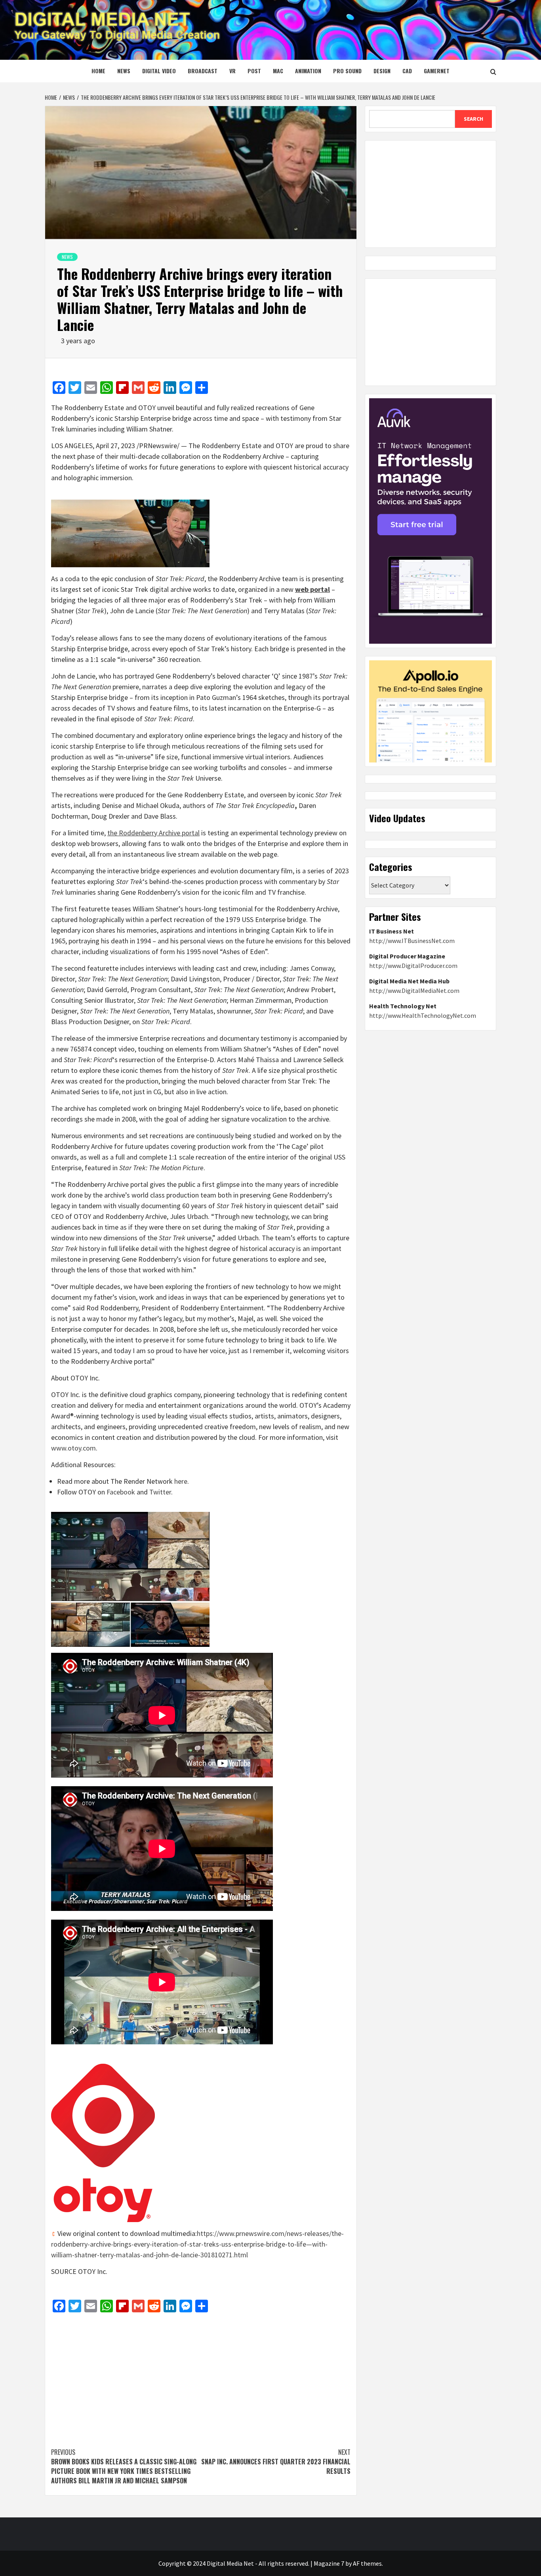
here (181, 1481)
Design (382, 71)
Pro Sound (347, 71)
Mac (278, 71)
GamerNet (437, 71)
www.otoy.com (73, 1448)
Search (473, 119)
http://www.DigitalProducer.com (413, 966)
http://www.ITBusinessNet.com (412, 941)
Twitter (160, 1492)
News (124, 71)
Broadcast (203, 71)
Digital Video (159, 71)
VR (232, 71)
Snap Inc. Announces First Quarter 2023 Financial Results (276, 2462)
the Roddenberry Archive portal (153, 833)
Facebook (121, 1492)
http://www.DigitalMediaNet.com (414, 990)
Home (98, 71)
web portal (312, 589)
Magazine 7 (329, 2563)
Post (254, 71)
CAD (407, 71)
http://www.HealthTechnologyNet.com (423, 1015)
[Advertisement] (201, 2376)
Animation (308, 71)
